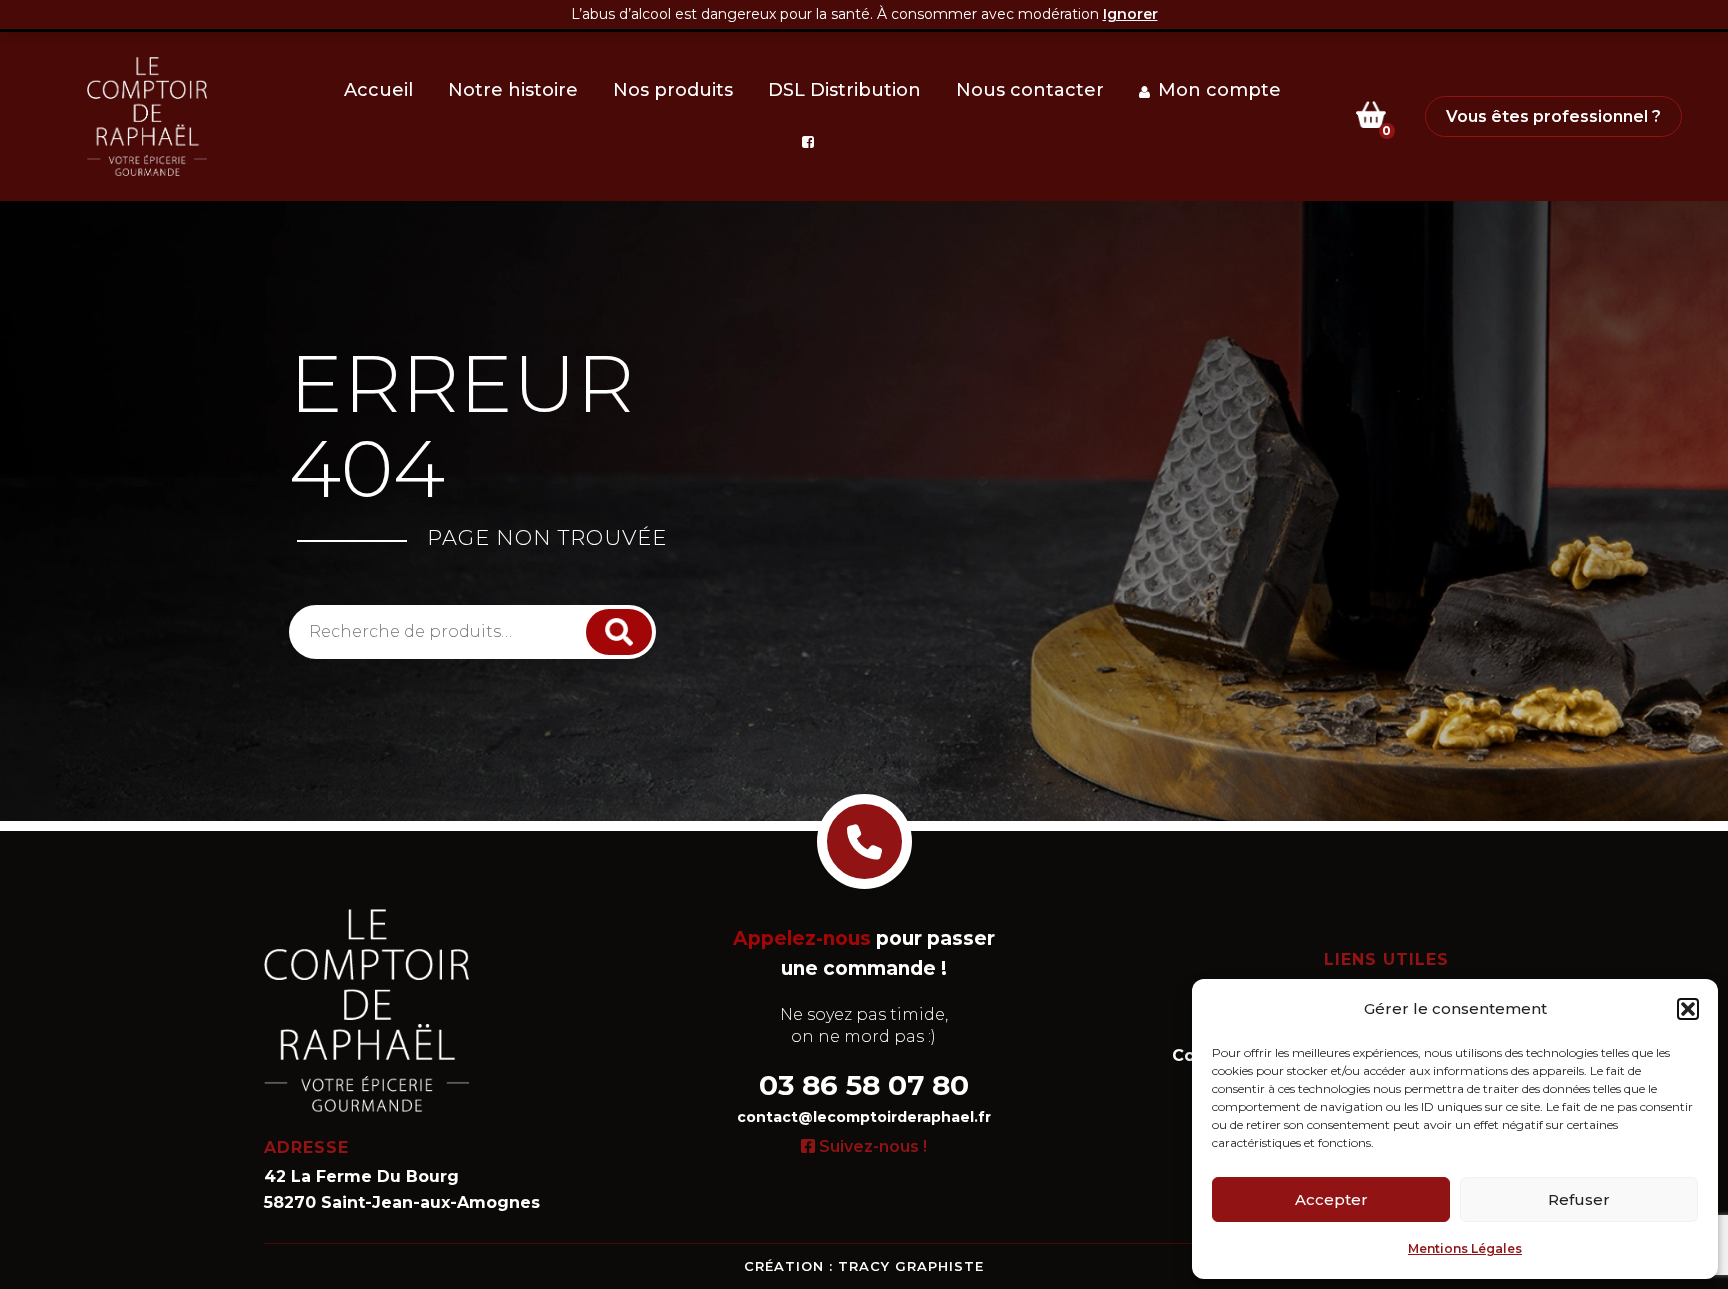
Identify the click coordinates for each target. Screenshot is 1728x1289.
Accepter (1331, 1199)
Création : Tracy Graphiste (864, 1266)
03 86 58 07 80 (864, 1085)
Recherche (621, 631)
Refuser (1579, 1199)
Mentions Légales (1465, 1248)
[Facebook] (812, 142)
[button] (1688, 1009)
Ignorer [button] (1130, 14)
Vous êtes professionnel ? (1553, 116)
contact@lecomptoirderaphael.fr (864, 1117)
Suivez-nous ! (871, 1146)
